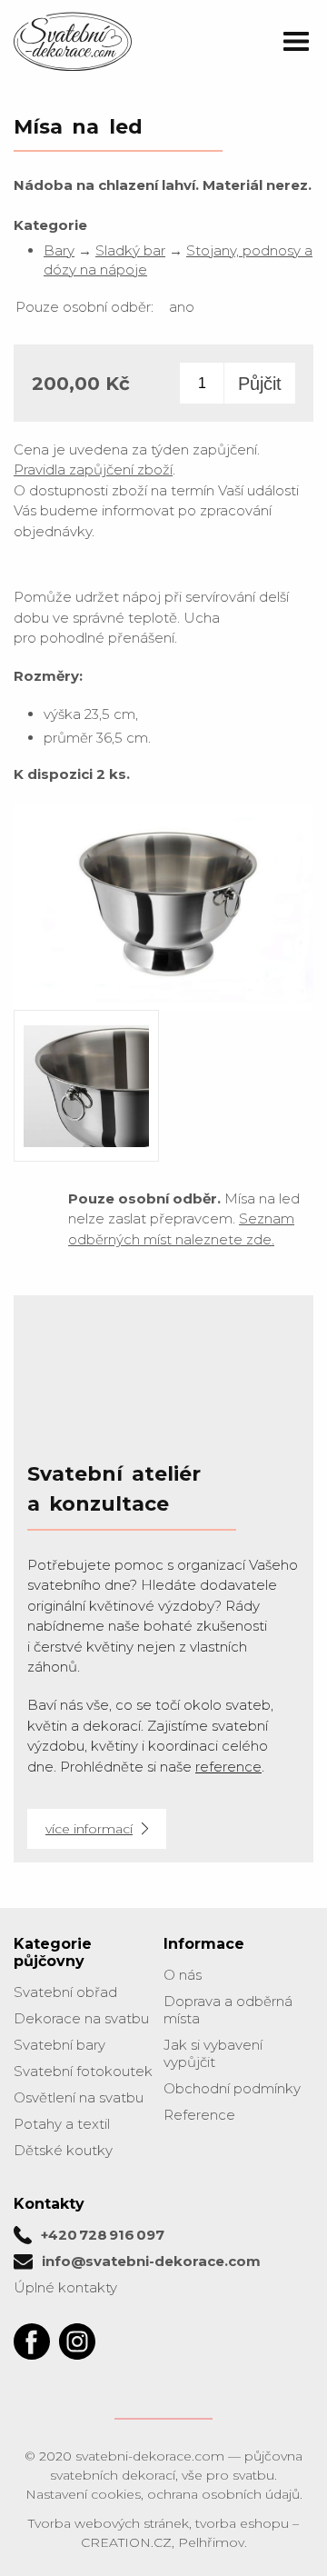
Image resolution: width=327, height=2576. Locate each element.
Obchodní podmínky (232, 2088)
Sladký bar (130, 250)
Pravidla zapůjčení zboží (93, 469)
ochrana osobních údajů (223, 2494)
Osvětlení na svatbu (79, 2097)
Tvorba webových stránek (109, 2523)
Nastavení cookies (83, 2494)
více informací (89, 1829)
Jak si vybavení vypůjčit (213, 2053)
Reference (199, 2115)
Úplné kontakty (65, 2287)
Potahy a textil (62, 2124)
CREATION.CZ (126, 2542)
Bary (59, 250)
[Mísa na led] (163, 1001)
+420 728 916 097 (103, 2235)
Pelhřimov (211, 2542)
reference (228, 1767)
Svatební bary (59, 2045)
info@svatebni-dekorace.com (151, 2261)
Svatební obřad (65, 1992)
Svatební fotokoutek (83, 2071)
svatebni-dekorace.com (150, 2456)
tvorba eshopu (242, 2523)
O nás (183, 1975)
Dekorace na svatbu (81, 2018)
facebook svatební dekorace (32, 2341)
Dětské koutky (63, 2150)
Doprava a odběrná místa (228, 2010)
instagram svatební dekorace (77, 2341)
